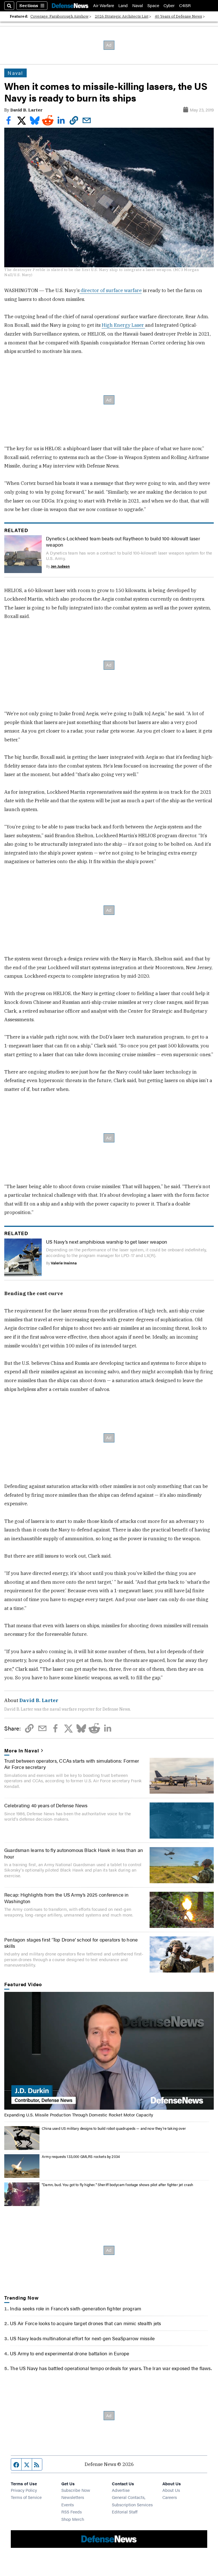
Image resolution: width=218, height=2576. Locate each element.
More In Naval (22, 1750)
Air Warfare (104, 6)
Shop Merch (73, 2519)
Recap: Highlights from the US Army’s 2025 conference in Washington (67, 1898)
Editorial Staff (125, 2512)
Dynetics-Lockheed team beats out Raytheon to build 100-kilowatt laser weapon (123, 541)
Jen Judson (60, 566)
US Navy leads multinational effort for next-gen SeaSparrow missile (82, 2338)
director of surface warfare (111, 290)
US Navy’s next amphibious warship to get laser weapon (107, 1242)
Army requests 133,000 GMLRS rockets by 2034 (81, 2157)
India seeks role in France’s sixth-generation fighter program (76, 2308)
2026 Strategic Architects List (122, 16)
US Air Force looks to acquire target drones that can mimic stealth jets (85, 2323)
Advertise (121, 2490)
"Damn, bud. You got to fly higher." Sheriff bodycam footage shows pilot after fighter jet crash (117, 2185)
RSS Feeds (72, 2512)
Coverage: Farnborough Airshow (59, 16)
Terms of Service (26, 2497)
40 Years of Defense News (178, 16)
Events (68, 2504)
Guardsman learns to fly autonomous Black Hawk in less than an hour (74, 1853)
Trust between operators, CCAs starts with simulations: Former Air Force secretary (72, 1764)
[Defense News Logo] (70, 6)
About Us (171, 2490)
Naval (138, 6)
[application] (109, 2051)
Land (123, 6)
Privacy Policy (24, 2490)
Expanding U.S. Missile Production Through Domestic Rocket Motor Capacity (79, 2115)
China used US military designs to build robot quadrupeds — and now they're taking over (114, 2128)
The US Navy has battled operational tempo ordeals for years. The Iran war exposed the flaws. (111, 2368)
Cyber (169, 6)
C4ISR (185, 6)
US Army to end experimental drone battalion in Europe (70, 2353)
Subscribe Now (76, 2490)
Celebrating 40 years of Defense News (46, 1805)
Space (153, 6)
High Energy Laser (123, 325)
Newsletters (73, 2497)
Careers (170, 2497)
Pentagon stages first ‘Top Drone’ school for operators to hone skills (71, 1943)
